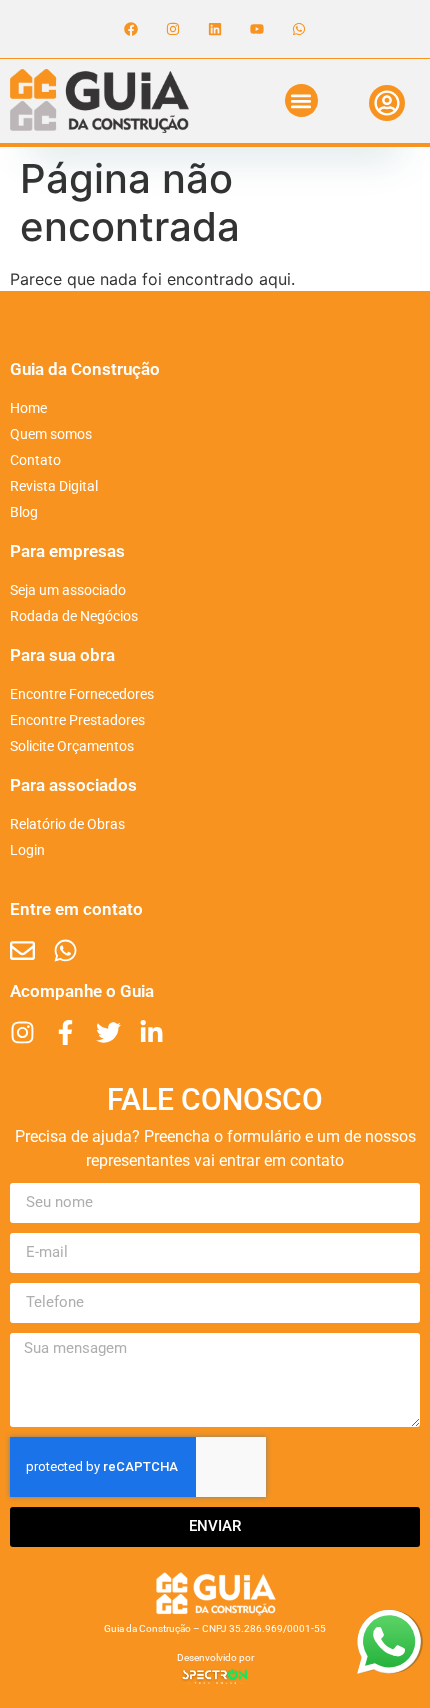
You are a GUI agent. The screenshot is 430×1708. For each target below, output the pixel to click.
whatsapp (389, 1622)
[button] (301, 100)
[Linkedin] (215, 29)
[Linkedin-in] (151, 1032)
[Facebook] (131, 29)
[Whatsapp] (299, 29)
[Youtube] (257, 29)
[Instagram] (173, 29)
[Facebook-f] (65, 1032)
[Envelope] (22, 950)
